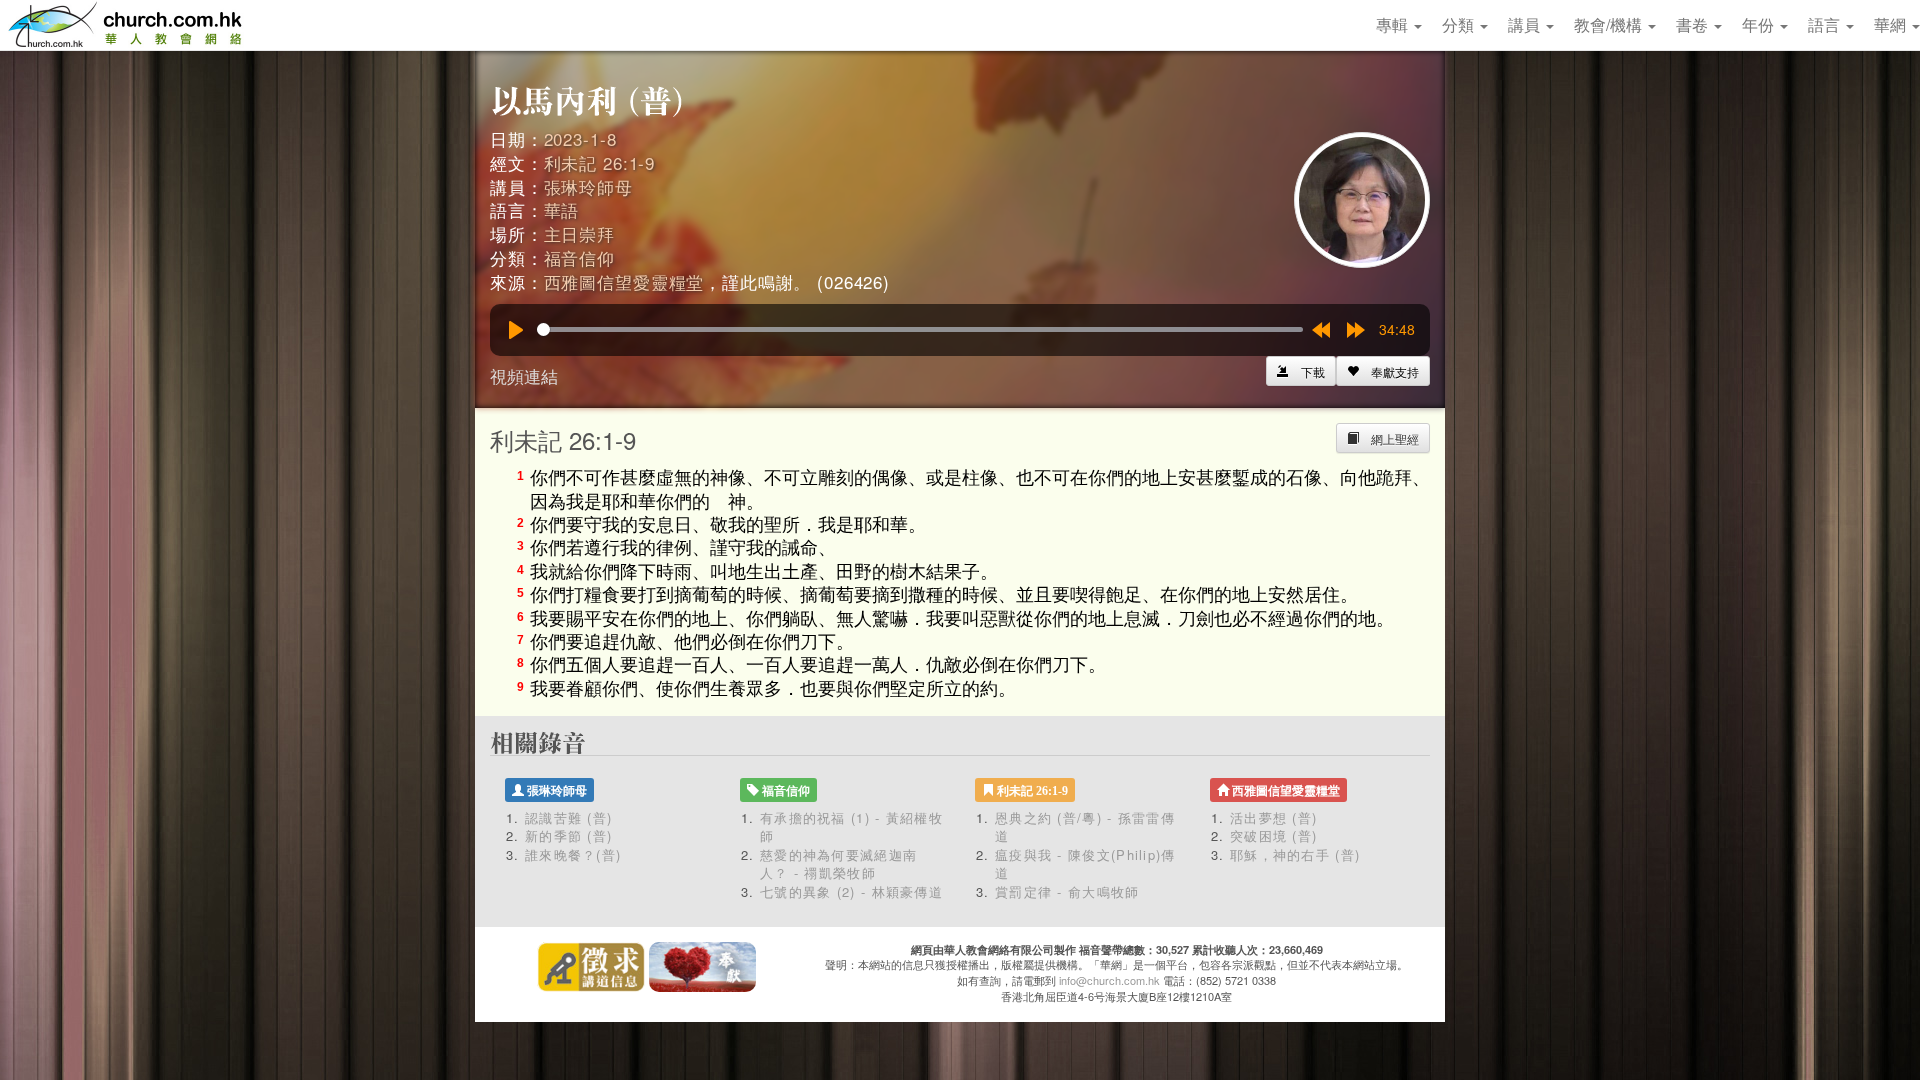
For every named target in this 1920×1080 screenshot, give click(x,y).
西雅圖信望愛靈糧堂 (624, 281)
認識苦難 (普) (568, 817)
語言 (1826, 24)
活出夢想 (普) (1273, 817)
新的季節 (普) (568, 835)
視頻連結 (524, 375)
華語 (562, 209)
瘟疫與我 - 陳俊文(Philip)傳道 (1085, 864)
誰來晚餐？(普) (573, 854)
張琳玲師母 (588, 186)
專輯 (1394, 24)
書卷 (1694, 24)
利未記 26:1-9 (600, 162)
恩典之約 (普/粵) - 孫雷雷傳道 (1085, 827)
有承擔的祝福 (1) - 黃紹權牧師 (851, 827)
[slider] (920, 329)
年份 (1760, 24)
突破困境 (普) (1273, 835)
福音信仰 (579, 257)
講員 (1526, 24)
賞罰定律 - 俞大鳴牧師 (1067, 891)
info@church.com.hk (1109, 980)
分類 (1460, 24)
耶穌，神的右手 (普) (1295, 854)
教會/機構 (1610, 24)
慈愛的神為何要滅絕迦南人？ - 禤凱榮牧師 (838, 864)
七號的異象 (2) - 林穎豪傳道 (851, 891)
